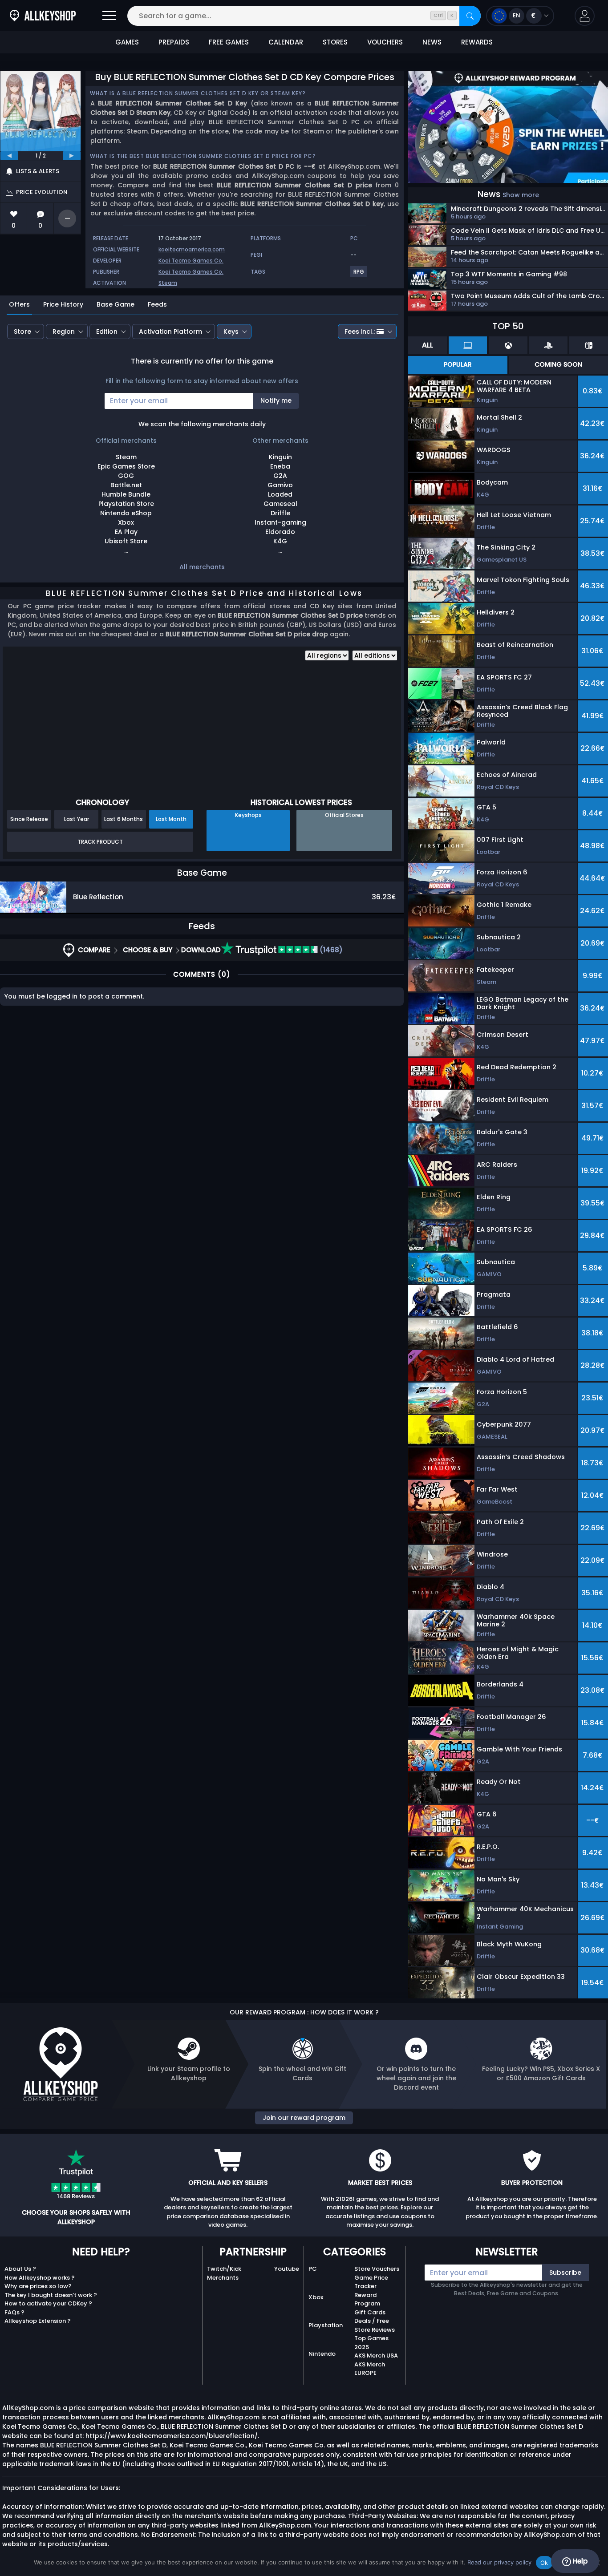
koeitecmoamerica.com (192, 249)
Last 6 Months (124, 819)
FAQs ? (14, 2312)
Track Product (100, 842)
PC (313, 2269)
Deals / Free (372, 2321)
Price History (63, 304)
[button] (585, 16)
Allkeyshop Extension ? (38, 2321)
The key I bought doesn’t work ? (51, 2295)
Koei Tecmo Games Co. (191, 261)
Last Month (171, 819)
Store (22, 332)
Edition (107, 332)
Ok (544, 2563)
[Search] (470, 16)
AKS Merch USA (376, 2356)
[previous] (9, 156)
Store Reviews (375, 2330)
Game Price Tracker (371, 2282)
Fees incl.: (360, 332)
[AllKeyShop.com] (43, 16)
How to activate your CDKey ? (48, 2303)
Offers (19, 304)
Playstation (326, 2325)
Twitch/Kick (224, 2269)
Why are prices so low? (38, 2286)
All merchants (202, 567)
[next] (72, 156)
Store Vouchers (377, 2269)
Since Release (29, 819)
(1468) (330, 950)
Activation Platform (170, 332)
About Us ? (20, 2269)
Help (579, 2561)
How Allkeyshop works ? (40, 2278)
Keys (231, 332)
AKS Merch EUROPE (370, 2369)
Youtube (287, 2269)
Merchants (223, 2278)
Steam (168, 283)
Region (64, 332)
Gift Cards (370, 2312)
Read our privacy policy (499, 2562)
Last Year (77, 819)
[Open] (109, 16)
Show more (521, 195)
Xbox (316, 2297)
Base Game (116, 304)
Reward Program (367, 2299)
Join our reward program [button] (304, 2118)
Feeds (157, 304)
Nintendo (322, 2354)
